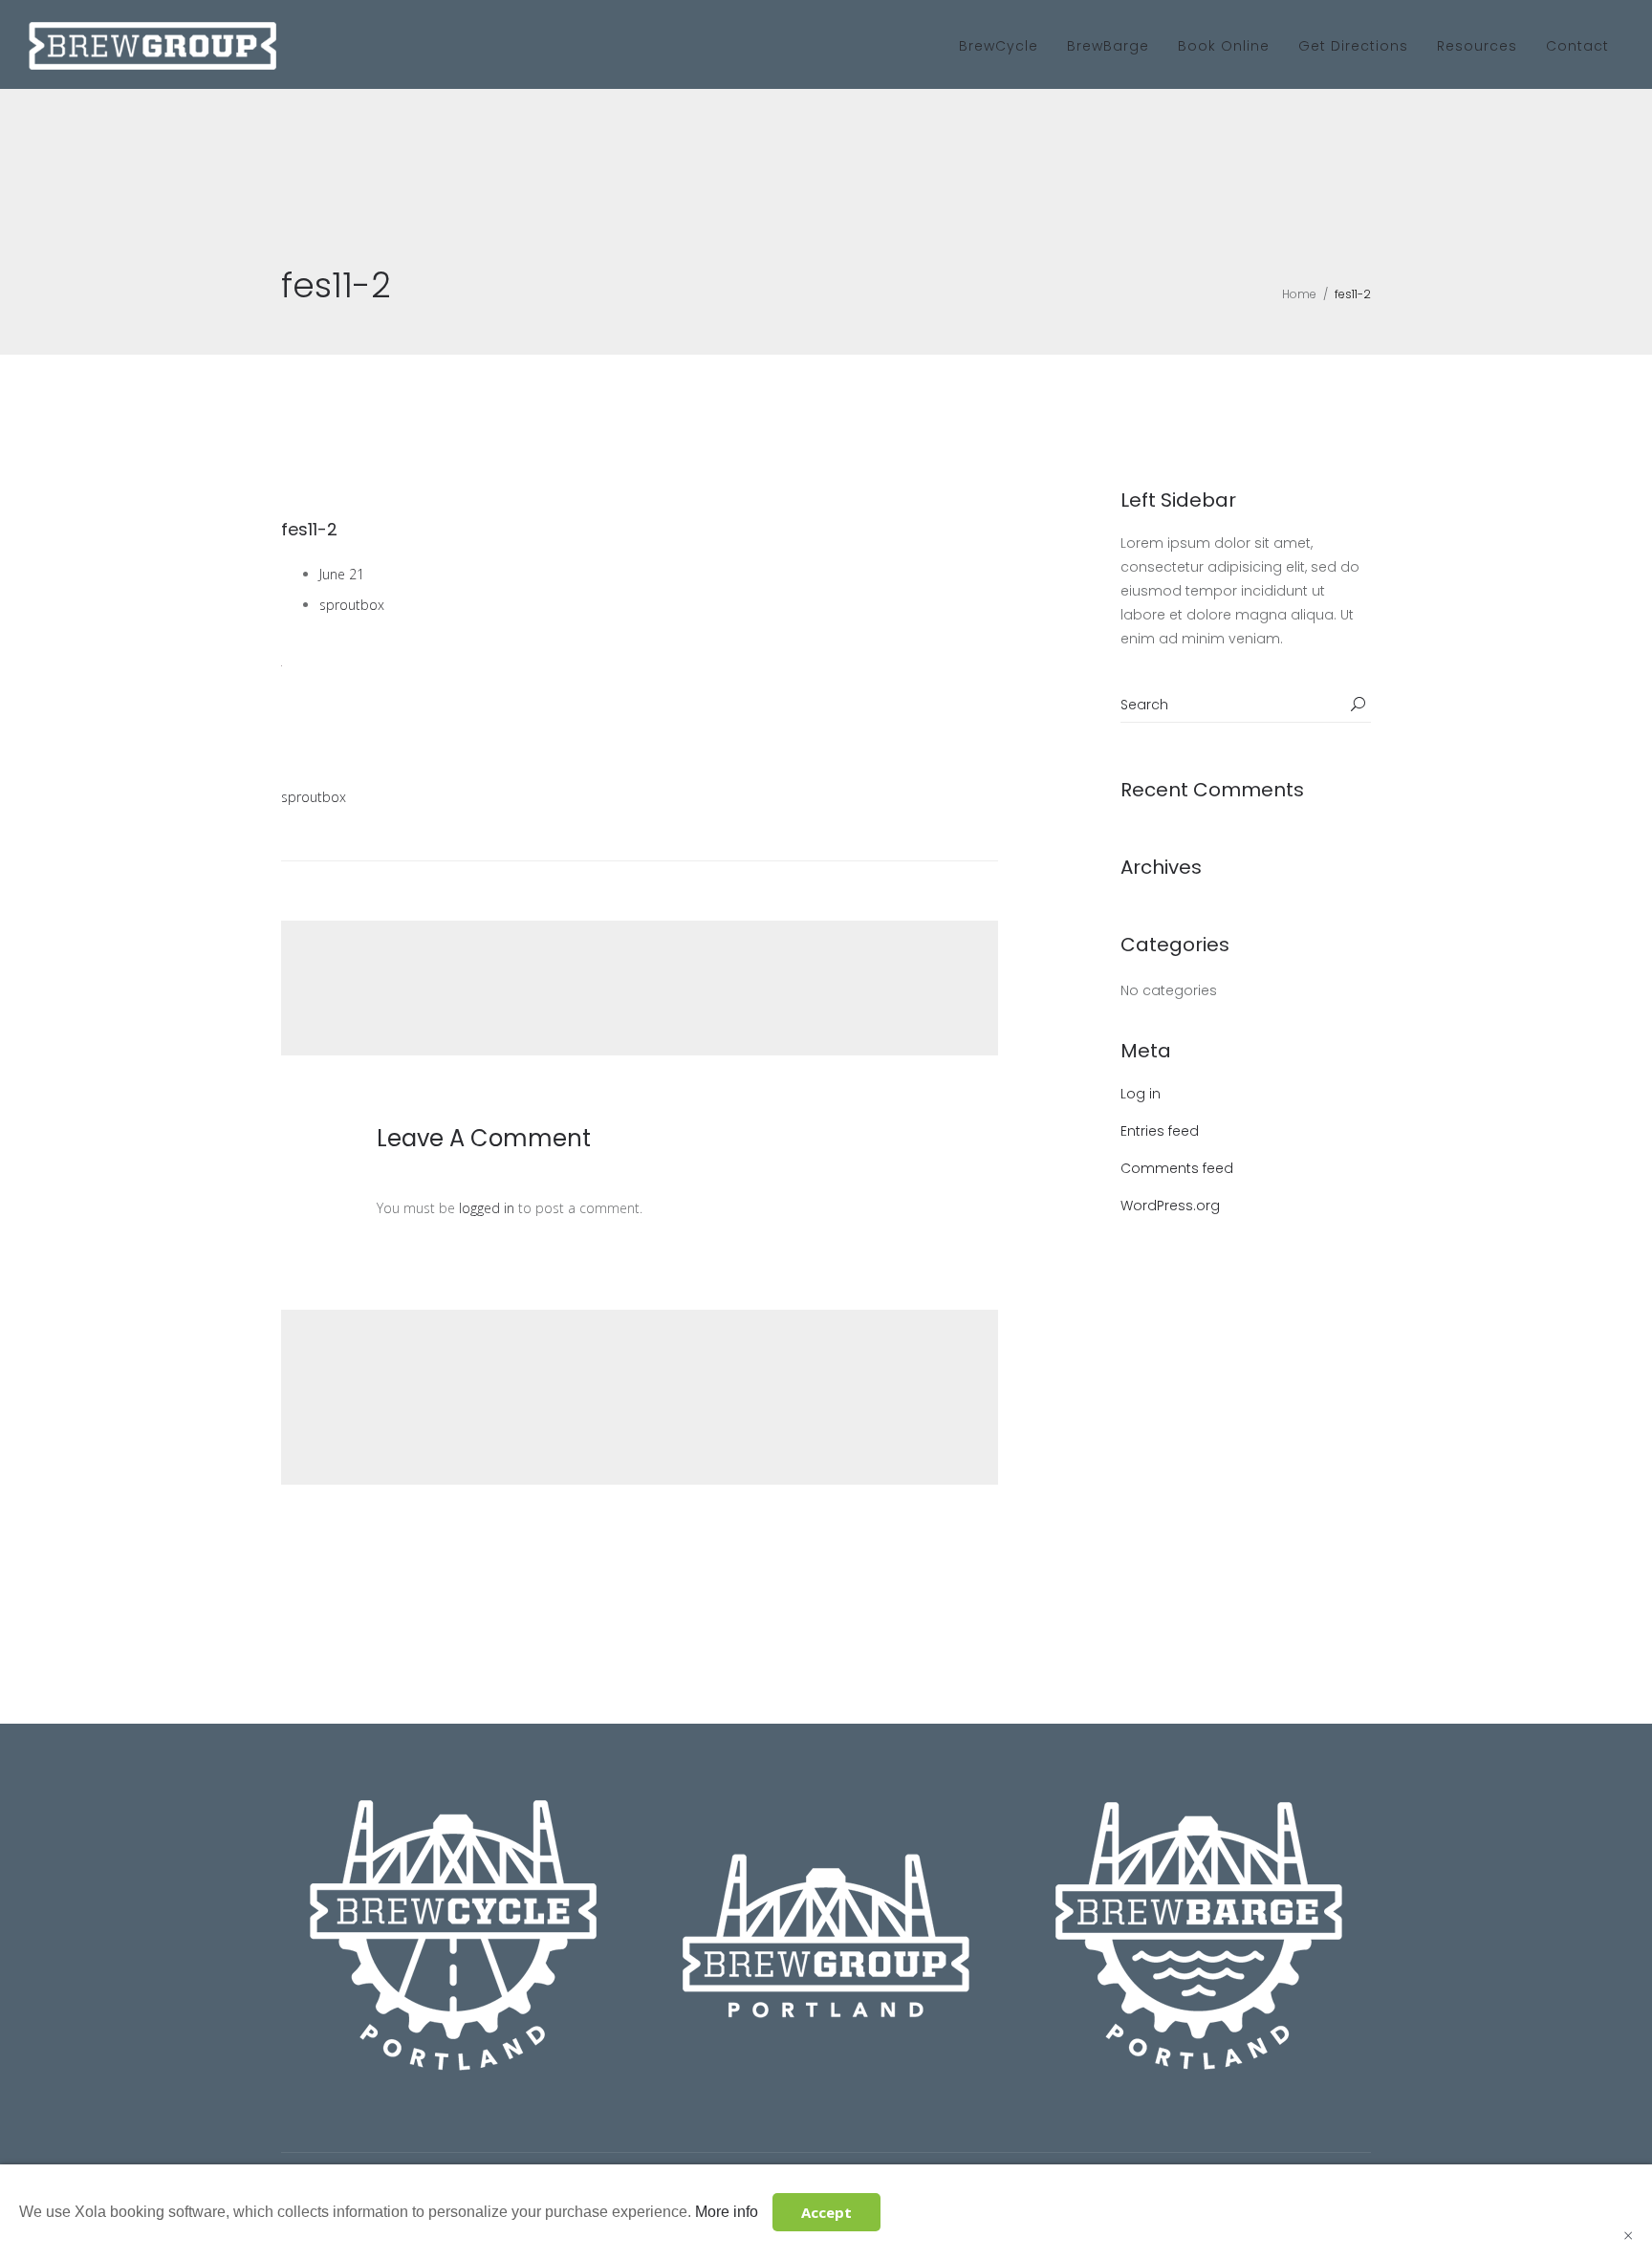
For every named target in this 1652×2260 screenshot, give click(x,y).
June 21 (342, 574)
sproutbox (352, 605)
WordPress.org (1170, 1206)
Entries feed (1160, 1131)
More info (727, 2212)
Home (1299, 294)
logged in (487, 1208)
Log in (1141, 1094)
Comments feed (1177, 1168)
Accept (826, 2212)
